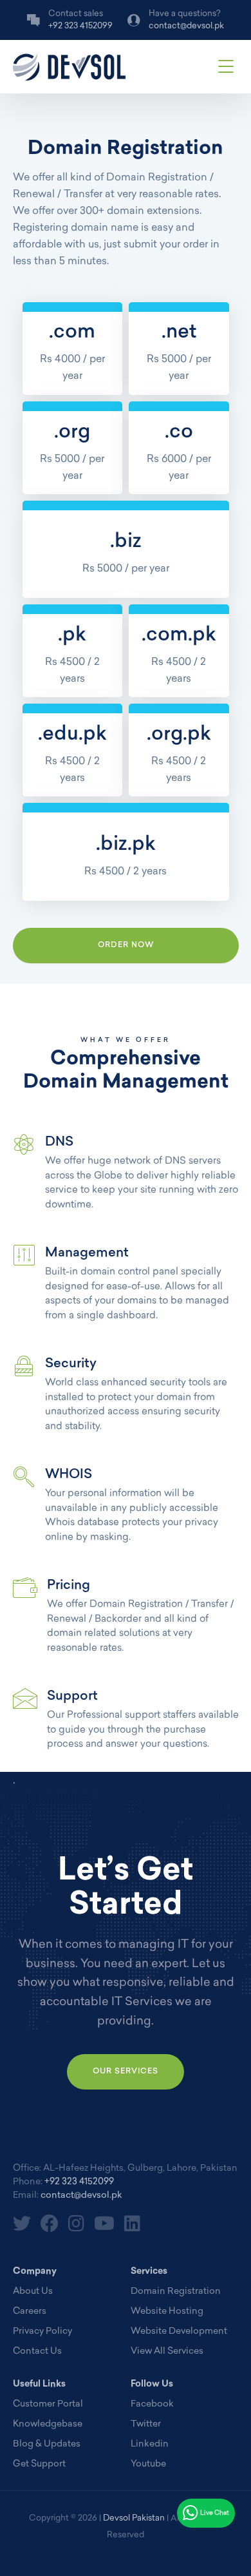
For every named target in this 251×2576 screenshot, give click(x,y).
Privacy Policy (42, 2331)
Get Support (39, 2464)
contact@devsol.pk (81, 2196)
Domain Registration (176, 2292)
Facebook (152, 2404)
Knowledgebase (48, 2424)
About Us (33, 2292)
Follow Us (152, 2384)
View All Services (167, 2351)
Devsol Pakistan (134, 2518)
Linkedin (150, 2444)
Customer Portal (48, 2404)
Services (149, 2272)
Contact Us (37, 2351)
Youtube (148, 2464)
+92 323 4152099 (79, 2182)
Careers (30, 2312)
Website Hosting (167, 2312)
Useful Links (39, 2384)
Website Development (179, 2331)
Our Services (126, 2071)
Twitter (146, 2424)
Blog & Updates (47, 2444)
